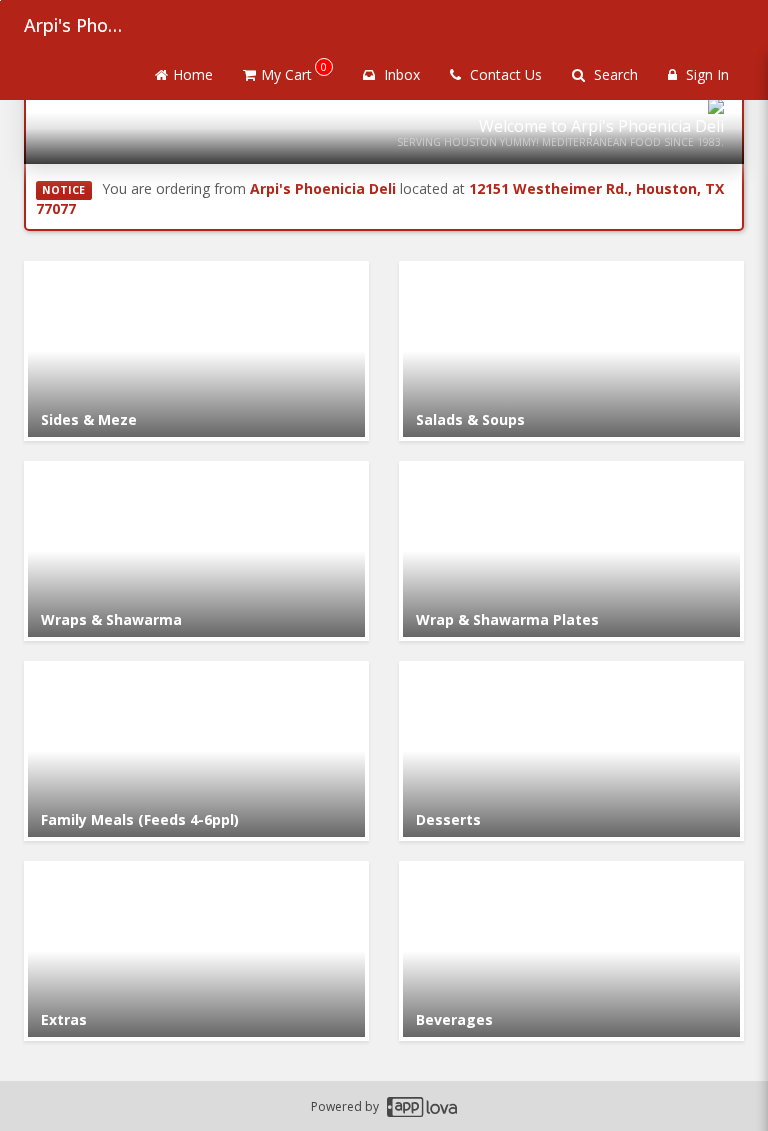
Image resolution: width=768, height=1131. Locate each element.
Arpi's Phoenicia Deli (74, 25)
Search (614, 74)
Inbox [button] (400, 74)
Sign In (705, 74)
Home (193, 74)
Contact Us (504, 74)
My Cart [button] (294, 71)
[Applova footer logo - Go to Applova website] (422, 1106)
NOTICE (63, 190)
